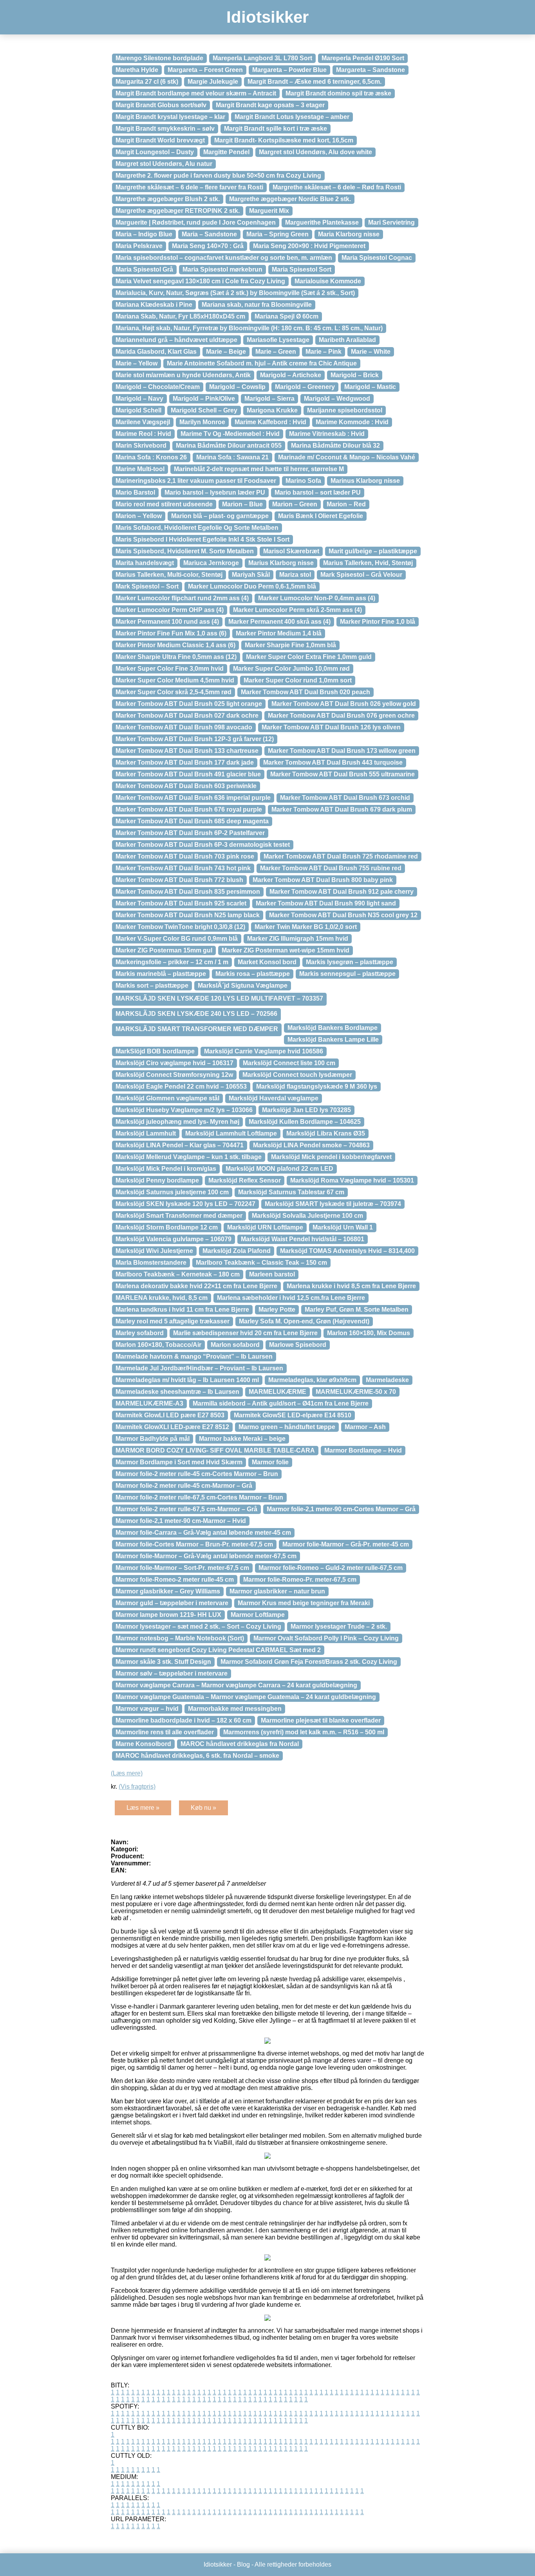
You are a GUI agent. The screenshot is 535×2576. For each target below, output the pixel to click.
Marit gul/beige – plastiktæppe (373, 551)
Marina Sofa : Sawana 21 (232, 457)
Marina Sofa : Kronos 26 (151, 457)
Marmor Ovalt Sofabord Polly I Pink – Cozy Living (326, 1638)
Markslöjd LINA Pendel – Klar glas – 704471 (180, 1145)
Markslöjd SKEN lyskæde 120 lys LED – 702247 (185, 1204)
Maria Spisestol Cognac (377, 258)
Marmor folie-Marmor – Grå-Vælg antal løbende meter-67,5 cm (206, 1556)
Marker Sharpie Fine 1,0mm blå (290, 645)
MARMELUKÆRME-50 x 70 (356, 1392)
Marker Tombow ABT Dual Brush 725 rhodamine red (341, 856)
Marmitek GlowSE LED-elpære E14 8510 (293, 1415)
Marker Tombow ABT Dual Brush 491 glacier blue (188, 774)
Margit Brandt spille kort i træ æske (276, 129)
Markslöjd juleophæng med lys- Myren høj (177, 1122)
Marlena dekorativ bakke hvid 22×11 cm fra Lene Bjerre (196, 1286)
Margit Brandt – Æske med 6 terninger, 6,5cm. (314, 82)
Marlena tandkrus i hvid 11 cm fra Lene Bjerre (182, 1310)
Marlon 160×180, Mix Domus (369, 1333)
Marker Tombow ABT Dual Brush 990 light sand (326, 903)
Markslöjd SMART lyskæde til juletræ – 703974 (333, 1204)
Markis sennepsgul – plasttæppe (347, 974)
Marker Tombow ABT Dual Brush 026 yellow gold (344, 704)
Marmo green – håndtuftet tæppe (287, 1427)
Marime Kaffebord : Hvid (270, 422)
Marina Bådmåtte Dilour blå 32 (335, 446)
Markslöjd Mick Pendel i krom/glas (166, 1169)
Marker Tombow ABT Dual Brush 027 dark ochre (187, 716)
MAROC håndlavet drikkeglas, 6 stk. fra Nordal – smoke (197, 1756)
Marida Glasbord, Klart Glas (156, 352)
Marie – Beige (226, 352)
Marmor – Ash (365, 1427)
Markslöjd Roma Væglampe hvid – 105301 (352, 1180)
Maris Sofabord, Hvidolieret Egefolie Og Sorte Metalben (197, 528)
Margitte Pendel (226, 152)
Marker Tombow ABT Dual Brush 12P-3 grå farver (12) (195, 739)
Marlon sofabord (235, 1345)
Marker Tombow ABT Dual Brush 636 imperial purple (193, 798)
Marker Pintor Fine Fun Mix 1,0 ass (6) (171, 633)
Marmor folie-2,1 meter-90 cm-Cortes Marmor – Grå (341, 1509)
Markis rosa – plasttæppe (253, 974)
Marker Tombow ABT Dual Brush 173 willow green (342, 751)
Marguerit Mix (269, 211)
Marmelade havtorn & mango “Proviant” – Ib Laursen (194, 1356)
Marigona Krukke (272, 410)
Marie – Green (276, 352)
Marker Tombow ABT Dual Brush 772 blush (179, 880)
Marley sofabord (140, 1333)
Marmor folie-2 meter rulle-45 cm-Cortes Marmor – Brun (197, 1474)
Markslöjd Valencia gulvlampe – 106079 (174, 1239)
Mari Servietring (391, 222)
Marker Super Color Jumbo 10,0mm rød (291, 669)
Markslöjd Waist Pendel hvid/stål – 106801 (303, 1239)
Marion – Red (346, 504)
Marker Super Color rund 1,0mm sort (298, 680)
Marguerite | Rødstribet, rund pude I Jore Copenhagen (196, 222)
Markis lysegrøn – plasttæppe (350, 962)
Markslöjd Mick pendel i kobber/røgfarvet (331, 1157)
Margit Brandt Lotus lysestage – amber (292, 117)
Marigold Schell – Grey (204, 410)
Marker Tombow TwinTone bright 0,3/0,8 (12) (180, 927)
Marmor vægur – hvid (147, 1709)
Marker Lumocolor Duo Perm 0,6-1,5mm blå (252, 586)
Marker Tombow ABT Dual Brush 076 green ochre (341, 716)
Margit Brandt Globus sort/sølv (161, 105)
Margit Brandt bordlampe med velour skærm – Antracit (196, 93)
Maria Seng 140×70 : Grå (208, 246)
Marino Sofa (303, 481)
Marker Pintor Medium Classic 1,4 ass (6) (175, 645)
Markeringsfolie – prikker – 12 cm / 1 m (172, 962)
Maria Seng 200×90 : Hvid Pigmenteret (309, 246)
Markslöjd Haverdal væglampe (274, 1098)
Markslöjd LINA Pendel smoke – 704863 (311, 1145)
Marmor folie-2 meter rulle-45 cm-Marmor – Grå (184, 1486)
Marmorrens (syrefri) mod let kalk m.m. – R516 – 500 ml (304, 1732)
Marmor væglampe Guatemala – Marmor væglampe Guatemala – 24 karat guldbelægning (246, 1697)
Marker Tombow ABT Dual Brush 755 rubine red (331, 868)
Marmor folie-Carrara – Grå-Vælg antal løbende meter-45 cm (203, 1533)
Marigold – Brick (355, 375)
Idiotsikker (267, 17)
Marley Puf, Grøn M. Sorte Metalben (357, 1310)
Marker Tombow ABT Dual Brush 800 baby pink (323, 880)
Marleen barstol (272, 1274)
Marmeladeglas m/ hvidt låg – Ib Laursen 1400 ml (187, 1380)
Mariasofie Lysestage (278, 340)
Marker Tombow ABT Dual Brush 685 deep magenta (192, 821)
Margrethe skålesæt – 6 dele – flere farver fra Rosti (189, 187)
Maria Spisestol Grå (144, 269)
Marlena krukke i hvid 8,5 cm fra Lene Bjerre (351, 1286)
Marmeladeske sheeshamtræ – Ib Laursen (177, 1392)
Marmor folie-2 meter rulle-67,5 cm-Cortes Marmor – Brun (199, 1497)
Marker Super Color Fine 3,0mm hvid (170, 669)
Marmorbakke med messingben (235, 1709)
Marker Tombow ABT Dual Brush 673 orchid (345, 798)
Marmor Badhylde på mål (153, 1439)
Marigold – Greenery (305, 387)
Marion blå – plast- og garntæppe (220, 516)
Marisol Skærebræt (291, 551)
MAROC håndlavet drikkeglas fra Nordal (240, 1744)
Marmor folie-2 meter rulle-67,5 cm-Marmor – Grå (186, 1509)
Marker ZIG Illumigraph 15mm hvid (298, 939)
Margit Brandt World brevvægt (160, 140)
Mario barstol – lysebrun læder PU (215, 492)
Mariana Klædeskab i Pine (154, 305)
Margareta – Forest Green (205, 70)
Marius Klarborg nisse (281, 563)
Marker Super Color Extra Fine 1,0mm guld (309, 657)
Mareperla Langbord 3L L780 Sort (262, 58)
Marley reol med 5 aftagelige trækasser (173, 1321)
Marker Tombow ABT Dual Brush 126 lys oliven (331, 727)
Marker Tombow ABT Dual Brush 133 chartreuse (187, 751)
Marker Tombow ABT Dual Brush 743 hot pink (183, 868)
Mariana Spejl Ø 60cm (286, 316)
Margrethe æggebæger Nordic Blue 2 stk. (290, 199)
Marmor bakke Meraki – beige (242, 1439)
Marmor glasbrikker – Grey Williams (168, 1591)
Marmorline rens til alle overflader (165, 1732)
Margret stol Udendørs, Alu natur (164, 164)
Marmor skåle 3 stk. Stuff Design (163, 1662)
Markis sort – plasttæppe (152, 986)
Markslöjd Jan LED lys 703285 (306, 1110)
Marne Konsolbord (143, 1744)
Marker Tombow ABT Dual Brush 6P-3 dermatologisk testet (203, 845)
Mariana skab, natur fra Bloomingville (257, 305)
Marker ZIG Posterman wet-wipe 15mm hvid (286, 950)
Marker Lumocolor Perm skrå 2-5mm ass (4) (297, 610)
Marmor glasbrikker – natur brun (277, 1591)
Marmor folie (270, 1462)
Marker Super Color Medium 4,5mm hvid (175, 680)
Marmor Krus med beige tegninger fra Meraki (304, 1603)
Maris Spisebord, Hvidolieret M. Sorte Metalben (185, 551)
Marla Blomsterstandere (151, 1263)
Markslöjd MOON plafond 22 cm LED (279, 1169)
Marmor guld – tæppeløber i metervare (172, 1603)
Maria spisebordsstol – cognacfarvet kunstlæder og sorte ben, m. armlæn (224, 258)
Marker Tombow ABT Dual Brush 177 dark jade (185, 762)
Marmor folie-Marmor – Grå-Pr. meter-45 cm (346, 1544)
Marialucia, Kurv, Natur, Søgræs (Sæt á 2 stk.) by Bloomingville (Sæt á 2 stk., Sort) (235, 293)
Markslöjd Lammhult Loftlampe (231, 1133)
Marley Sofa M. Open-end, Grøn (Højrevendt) (304, 1321)
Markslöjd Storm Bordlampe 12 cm (167, 1227)
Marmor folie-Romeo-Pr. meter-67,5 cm (300, 1580)
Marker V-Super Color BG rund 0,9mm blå (177, 939)
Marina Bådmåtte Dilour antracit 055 (229, 446)
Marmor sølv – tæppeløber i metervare (172, 1673)
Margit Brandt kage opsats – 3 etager (270, 105)
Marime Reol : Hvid (143, 434)
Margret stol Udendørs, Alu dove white (315, 152)
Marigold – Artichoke (291, 375)
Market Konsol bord (267, 962)
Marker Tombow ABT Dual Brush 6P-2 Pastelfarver (190, 833)
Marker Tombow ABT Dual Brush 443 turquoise (333, 762)
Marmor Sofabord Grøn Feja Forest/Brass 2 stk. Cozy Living (309, 1662)
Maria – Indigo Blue (144, 234)
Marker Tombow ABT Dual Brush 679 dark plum (342, 809)
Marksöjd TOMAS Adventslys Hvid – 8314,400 (347, 1251)
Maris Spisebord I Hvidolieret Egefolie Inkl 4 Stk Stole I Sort (202, 539)
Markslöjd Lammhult (146, 1133)
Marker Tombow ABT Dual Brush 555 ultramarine (343, 774)
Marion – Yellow (139, 516)
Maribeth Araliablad (347, 340)
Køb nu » (203, 1808)
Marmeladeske (387, 1380)
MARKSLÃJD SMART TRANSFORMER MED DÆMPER (197, 1029)
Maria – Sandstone (209, 234)
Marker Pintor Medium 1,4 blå (279, 633)
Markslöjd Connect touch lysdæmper (297, 1075)
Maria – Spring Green (277, 234)
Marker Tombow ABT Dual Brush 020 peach (305, 692)
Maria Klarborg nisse (349, 234)
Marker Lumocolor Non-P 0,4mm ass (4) (317, 598)
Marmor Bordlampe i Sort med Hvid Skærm (179, 1462)
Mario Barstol (135, 492)
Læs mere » (143, 1808)
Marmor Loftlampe (258, 1615)
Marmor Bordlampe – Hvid (363, 1450)
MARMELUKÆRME (277, 1392)
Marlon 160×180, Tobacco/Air (158, 1345)
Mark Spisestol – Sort (147, 586)
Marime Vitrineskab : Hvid (327, 434)
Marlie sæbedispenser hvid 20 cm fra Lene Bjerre (245, 1333)
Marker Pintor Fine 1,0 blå (378, 622)
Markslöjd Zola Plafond (237, 1251)
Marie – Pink (324, 352)
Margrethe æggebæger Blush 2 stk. (168, 199)
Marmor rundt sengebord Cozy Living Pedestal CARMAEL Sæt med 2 (218, 1650)
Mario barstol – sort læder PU (318, 492)
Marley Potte (277, 1310)
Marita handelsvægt (145, 563)
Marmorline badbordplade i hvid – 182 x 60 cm (183, 1720)
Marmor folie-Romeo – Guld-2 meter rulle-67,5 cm (331, 1568)
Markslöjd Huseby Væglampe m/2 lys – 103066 (184, 1110)
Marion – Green (295, 504)
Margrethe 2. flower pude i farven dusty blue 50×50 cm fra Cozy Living (218, 176)
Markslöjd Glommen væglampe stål (167, 1098)
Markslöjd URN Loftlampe (265, 1227)
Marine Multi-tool (140, 469)
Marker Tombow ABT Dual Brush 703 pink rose (185, 856)
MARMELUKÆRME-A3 (149, 1403)
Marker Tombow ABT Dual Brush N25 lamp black (188, 915)
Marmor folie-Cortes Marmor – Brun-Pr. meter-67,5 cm (194, 1544)
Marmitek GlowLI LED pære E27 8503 (170, 1415)
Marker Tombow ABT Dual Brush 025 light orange (189, 704)
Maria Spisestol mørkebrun (222, 269)
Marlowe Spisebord (298, 1345)
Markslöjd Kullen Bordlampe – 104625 (305, 1122)
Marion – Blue (242, 504)
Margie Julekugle (213, 82)
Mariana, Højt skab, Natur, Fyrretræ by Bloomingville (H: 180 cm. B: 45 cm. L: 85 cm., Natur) (249, 328)
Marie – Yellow (136, 363)
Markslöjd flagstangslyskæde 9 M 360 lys (317, 1086)
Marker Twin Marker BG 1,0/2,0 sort (306, 927)
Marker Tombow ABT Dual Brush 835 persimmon (188, 892)
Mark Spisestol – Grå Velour (361, 575)
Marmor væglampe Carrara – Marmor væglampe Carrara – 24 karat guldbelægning (236, 1685)
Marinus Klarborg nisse (365, 481)
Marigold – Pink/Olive (204, 399)
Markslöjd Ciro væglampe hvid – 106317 (174, 1063)
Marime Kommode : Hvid (352, 422)
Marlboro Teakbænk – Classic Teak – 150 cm (261, 1263)
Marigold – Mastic (370, 387)
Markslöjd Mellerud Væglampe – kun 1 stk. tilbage (189, 1157)
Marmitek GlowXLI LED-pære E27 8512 (172, 1427)
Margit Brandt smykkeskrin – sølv (165, 129)
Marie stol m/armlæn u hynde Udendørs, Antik (183, 375)
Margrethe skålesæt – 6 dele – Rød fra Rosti (337, 187)
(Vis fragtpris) (137, 1787)
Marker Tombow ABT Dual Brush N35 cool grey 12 (343, 915)
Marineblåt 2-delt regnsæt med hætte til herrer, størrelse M (259, 469)
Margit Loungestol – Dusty (155, 152)
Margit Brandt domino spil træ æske (338, 93)
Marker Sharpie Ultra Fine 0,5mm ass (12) (176, 657)
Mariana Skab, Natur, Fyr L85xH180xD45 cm (180, 316)
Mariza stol (295, 575)
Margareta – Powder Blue (289, 70)
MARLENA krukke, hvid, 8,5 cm (162, 1298)
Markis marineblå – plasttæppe (161, 974)
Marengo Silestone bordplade (159, 58)
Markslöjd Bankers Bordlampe (333, 1028)
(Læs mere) (127, 1773)
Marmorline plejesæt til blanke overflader (321, 1720)
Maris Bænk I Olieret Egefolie (321, 516)
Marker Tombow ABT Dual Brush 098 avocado (184, 727)
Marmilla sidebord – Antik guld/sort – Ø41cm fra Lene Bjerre (281, 1403)
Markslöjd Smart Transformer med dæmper (179, 1216)
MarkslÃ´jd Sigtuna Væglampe (243, 986)
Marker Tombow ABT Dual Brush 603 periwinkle (186, 786)
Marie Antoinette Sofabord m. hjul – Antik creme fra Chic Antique (262, 363)
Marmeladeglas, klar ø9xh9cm (312, 1380)
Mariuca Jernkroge (211, 563)
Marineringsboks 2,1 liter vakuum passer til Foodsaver (196, 481)
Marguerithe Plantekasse (322, 222)
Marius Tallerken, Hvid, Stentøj (368, 563)
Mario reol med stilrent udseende (164, 504)
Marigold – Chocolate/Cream (158, 387)
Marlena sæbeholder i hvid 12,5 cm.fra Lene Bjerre (291, 1298)
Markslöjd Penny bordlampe (157, 1180)
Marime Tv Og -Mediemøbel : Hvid (230, 434)
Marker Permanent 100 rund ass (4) (167, 622)
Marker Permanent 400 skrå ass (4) (279, 622)
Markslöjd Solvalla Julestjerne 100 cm (307, 1216)
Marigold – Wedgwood (337, 399)
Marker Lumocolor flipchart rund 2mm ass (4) (182, 598)
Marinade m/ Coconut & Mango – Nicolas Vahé (347, 457)
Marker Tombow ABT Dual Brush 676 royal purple (189, 809)
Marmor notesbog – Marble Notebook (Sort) (180, 1638)
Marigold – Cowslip (237, 387)
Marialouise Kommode (328, 281)
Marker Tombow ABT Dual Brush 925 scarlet (181, 903)
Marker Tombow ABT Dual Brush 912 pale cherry (342, 892)
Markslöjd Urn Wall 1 (343, 1227)
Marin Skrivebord (141, 446)
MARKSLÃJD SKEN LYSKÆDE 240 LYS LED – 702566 (196, 1014)
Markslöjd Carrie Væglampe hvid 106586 (264, 1051)
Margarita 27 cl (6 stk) (147, 82)
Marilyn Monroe (202, 422)
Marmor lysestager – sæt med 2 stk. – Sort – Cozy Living (198, 1626)
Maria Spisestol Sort (302, 269)
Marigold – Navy (139, 399)
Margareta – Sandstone (371, 70)
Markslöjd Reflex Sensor (245, 1180)
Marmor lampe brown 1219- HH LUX (168, 1615)
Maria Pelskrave (139, 246)
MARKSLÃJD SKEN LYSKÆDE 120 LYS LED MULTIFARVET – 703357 (219, 998)
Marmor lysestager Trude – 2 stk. (339, 1626)
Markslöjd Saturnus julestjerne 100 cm (172, 1192)
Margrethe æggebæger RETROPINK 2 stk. (178, 211)
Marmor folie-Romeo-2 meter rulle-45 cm (175, 1580)
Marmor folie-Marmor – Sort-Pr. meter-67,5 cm (182, 1568)
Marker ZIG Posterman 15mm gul (164, 950)
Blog (243, 2564)
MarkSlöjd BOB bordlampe (155, 1051)
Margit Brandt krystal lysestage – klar (170, 117)
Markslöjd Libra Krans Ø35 (326, 1133)
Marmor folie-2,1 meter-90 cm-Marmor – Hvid (181, 1521)
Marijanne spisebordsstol (345, 410)
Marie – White (371, 352)
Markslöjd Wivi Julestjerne (154, 1251)
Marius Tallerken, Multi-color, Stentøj (169, 575)
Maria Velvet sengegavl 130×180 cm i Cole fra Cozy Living (200, 281)
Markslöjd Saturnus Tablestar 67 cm (291, 1192)
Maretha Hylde (137, 70)
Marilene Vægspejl (143, 422)
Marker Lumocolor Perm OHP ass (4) (170, 610)
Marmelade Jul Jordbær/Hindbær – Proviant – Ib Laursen (199, 1368)
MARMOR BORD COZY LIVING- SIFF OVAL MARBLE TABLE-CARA (215, 1450)
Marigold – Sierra (269, 399)
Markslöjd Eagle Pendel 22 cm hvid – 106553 (181, 1086)
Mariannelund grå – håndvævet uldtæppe (176, 340)
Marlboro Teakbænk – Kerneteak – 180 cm (178, 1274)
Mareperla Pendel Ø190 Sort (363, 58)
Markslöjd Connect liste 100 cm (289, 1063)
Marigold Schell (138, 410)
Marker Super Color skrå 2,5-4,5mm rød (174, 692)
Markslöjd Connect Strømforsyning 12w (174, 1075)
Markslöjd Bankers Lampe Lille (333, 1040)
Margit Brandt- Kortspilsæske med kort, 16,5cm (284, 140)
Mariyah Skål (251, 575)
